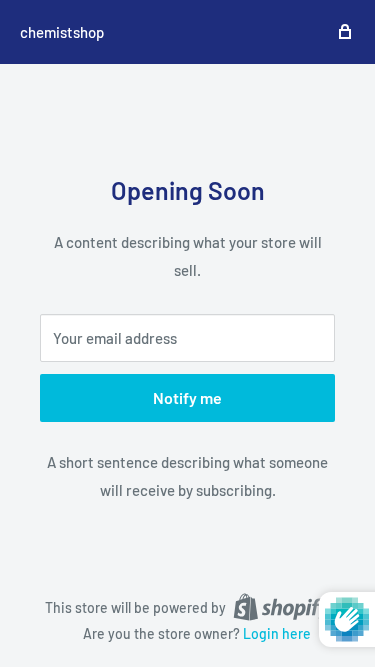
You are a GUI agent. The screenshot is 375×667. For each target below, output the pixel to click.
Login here (277, 633)
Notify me (187, 397)
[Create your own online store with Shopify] (282, 606)
